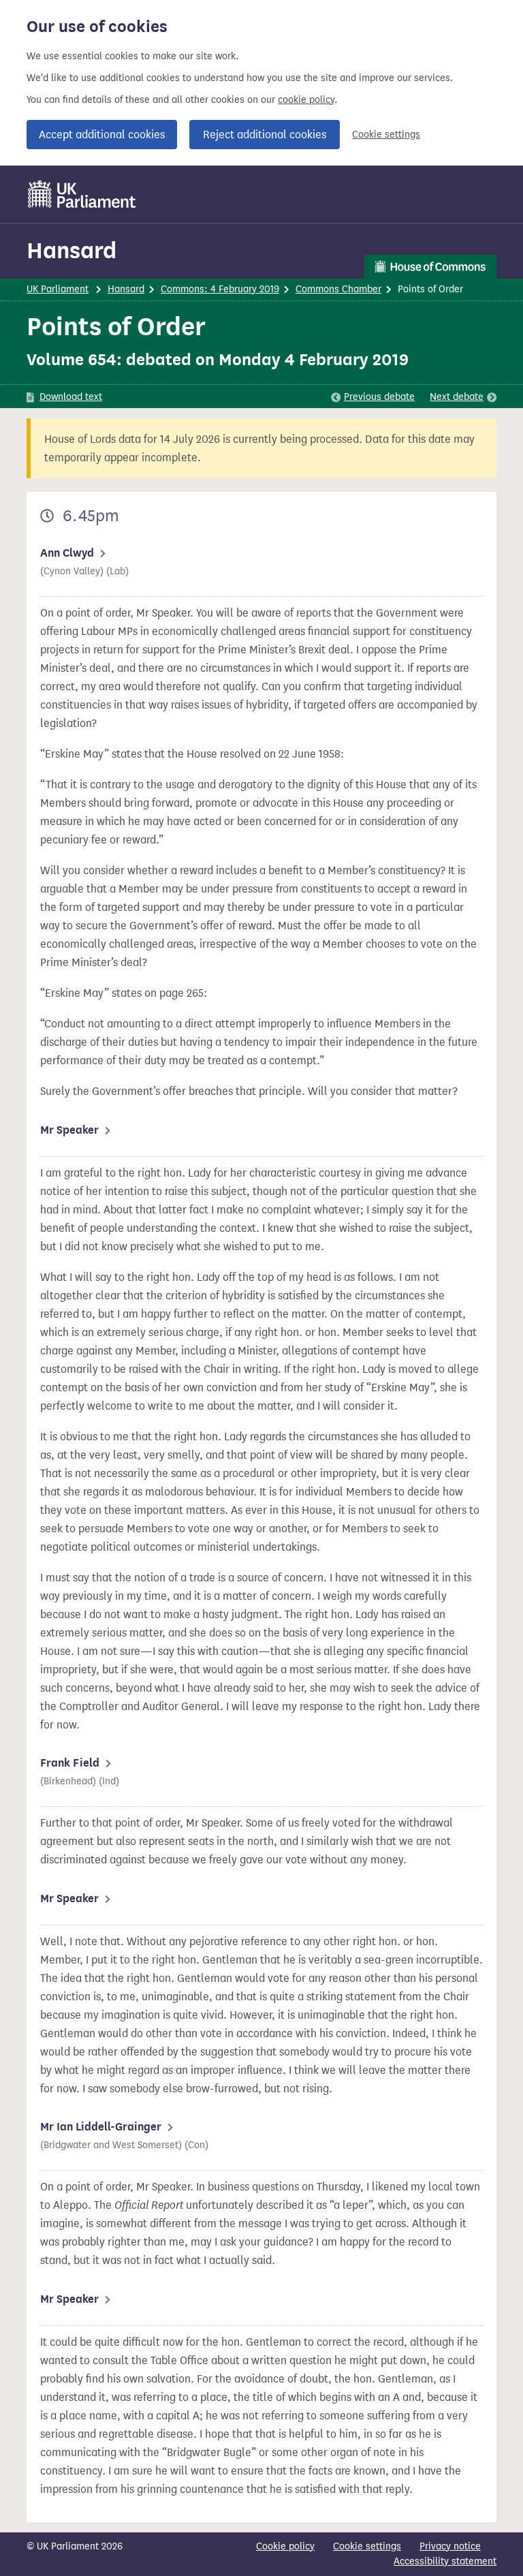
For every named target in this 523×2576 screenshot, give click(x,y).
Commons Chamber (338, 289)
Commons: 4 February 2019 (220, 289)
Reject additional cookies (265, 135)
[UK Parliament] (82, 194)
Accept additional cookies (102, 135)
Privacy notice (450, 2546)
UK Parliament (58, 289)
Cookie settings (386, 135)
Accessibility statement (445, 2561)
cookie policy (306, 100)
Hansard (72, 250)
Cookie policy (285, 2546)
